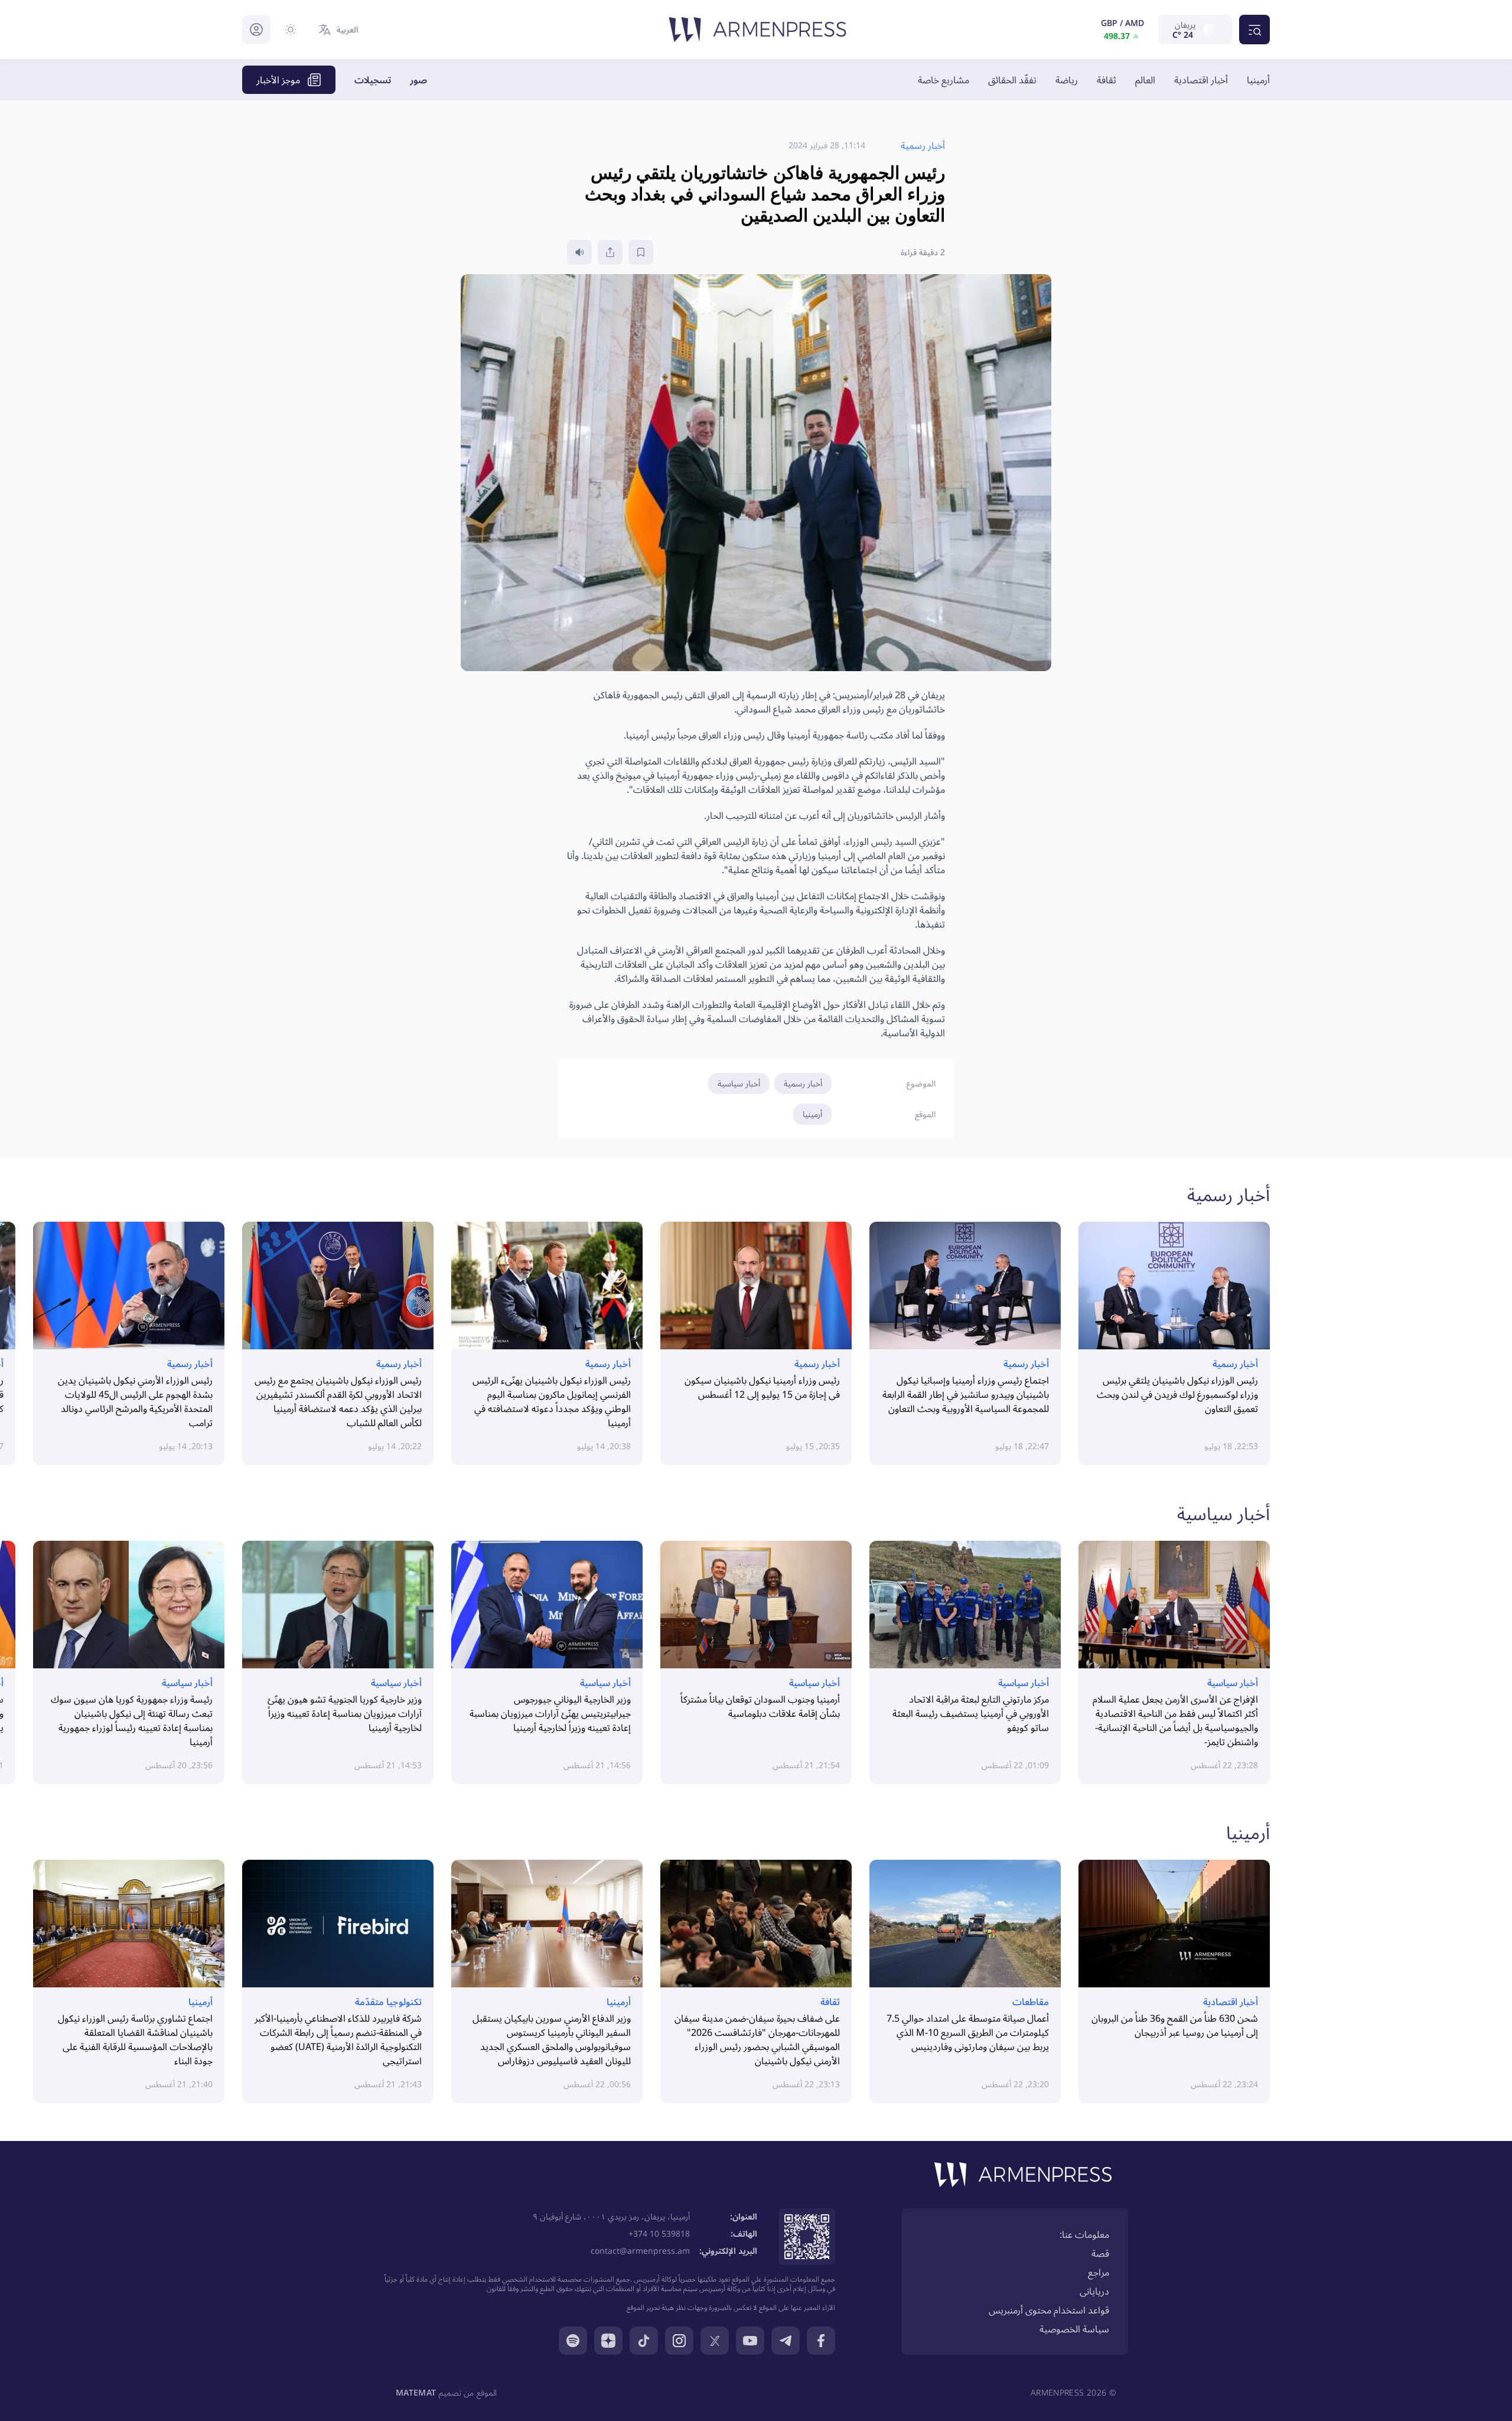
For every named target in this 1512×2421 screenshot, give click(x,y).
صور (418, 80)
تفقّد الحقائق (1012, 80)
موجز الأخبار (278, 80)
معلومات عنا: (1084, 2234)
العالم (1145, 80)
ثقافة (1107, 80)
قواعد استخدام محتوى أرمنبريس (1049, 2310)
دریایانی (1094, 2291)
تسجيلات (373, 80)
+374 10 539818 (659, 2233)
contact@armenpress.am (640, 2251)
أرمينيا (1258, 80)
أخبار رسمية (803, 1083)
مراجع (1099, 2272)
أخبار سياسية (739, 1083)
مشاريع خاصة (944, 80)
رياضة (1067, 80)
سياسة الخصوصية (1074, 2329)
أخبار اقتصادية (1201, 80)
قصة (1100, 2253)
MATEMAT (416, 2392)
